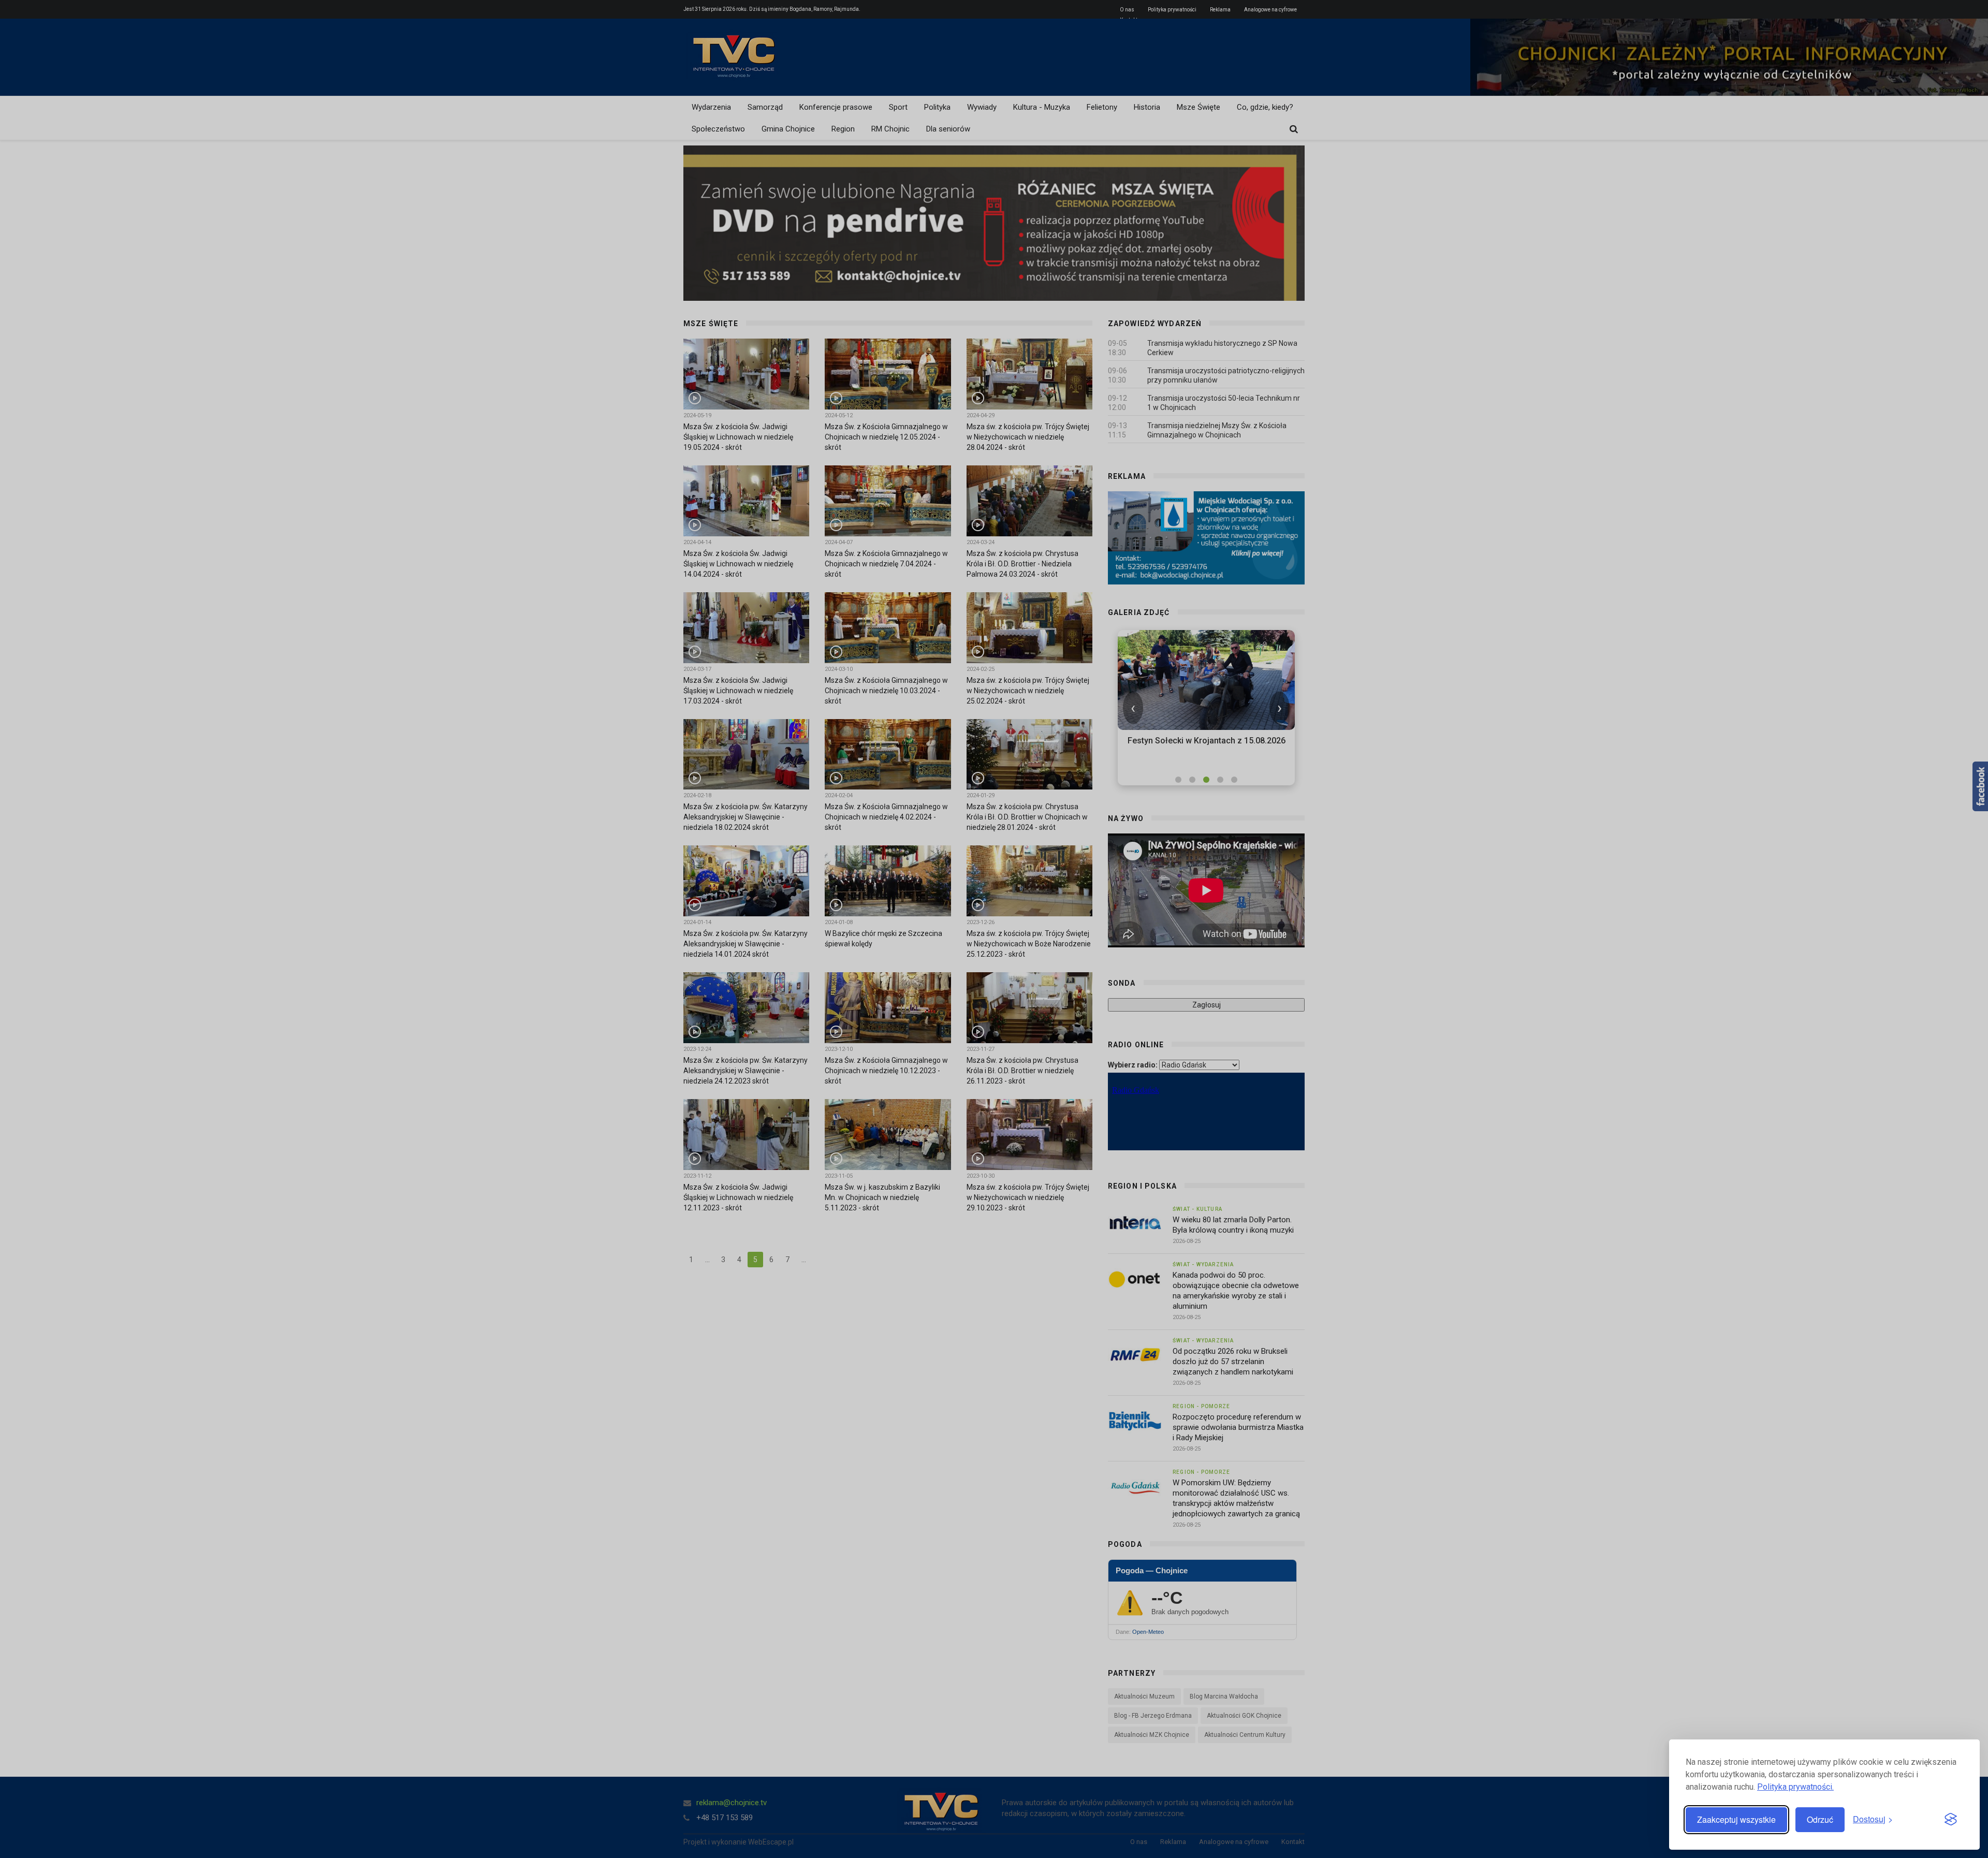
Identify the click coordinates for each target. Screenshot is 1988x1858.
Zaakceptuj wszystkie (1736, 1819)
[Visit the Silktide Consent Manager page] (1951, 1820)
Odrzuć (1820, 1819)
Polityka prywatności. (1795, 1787)
